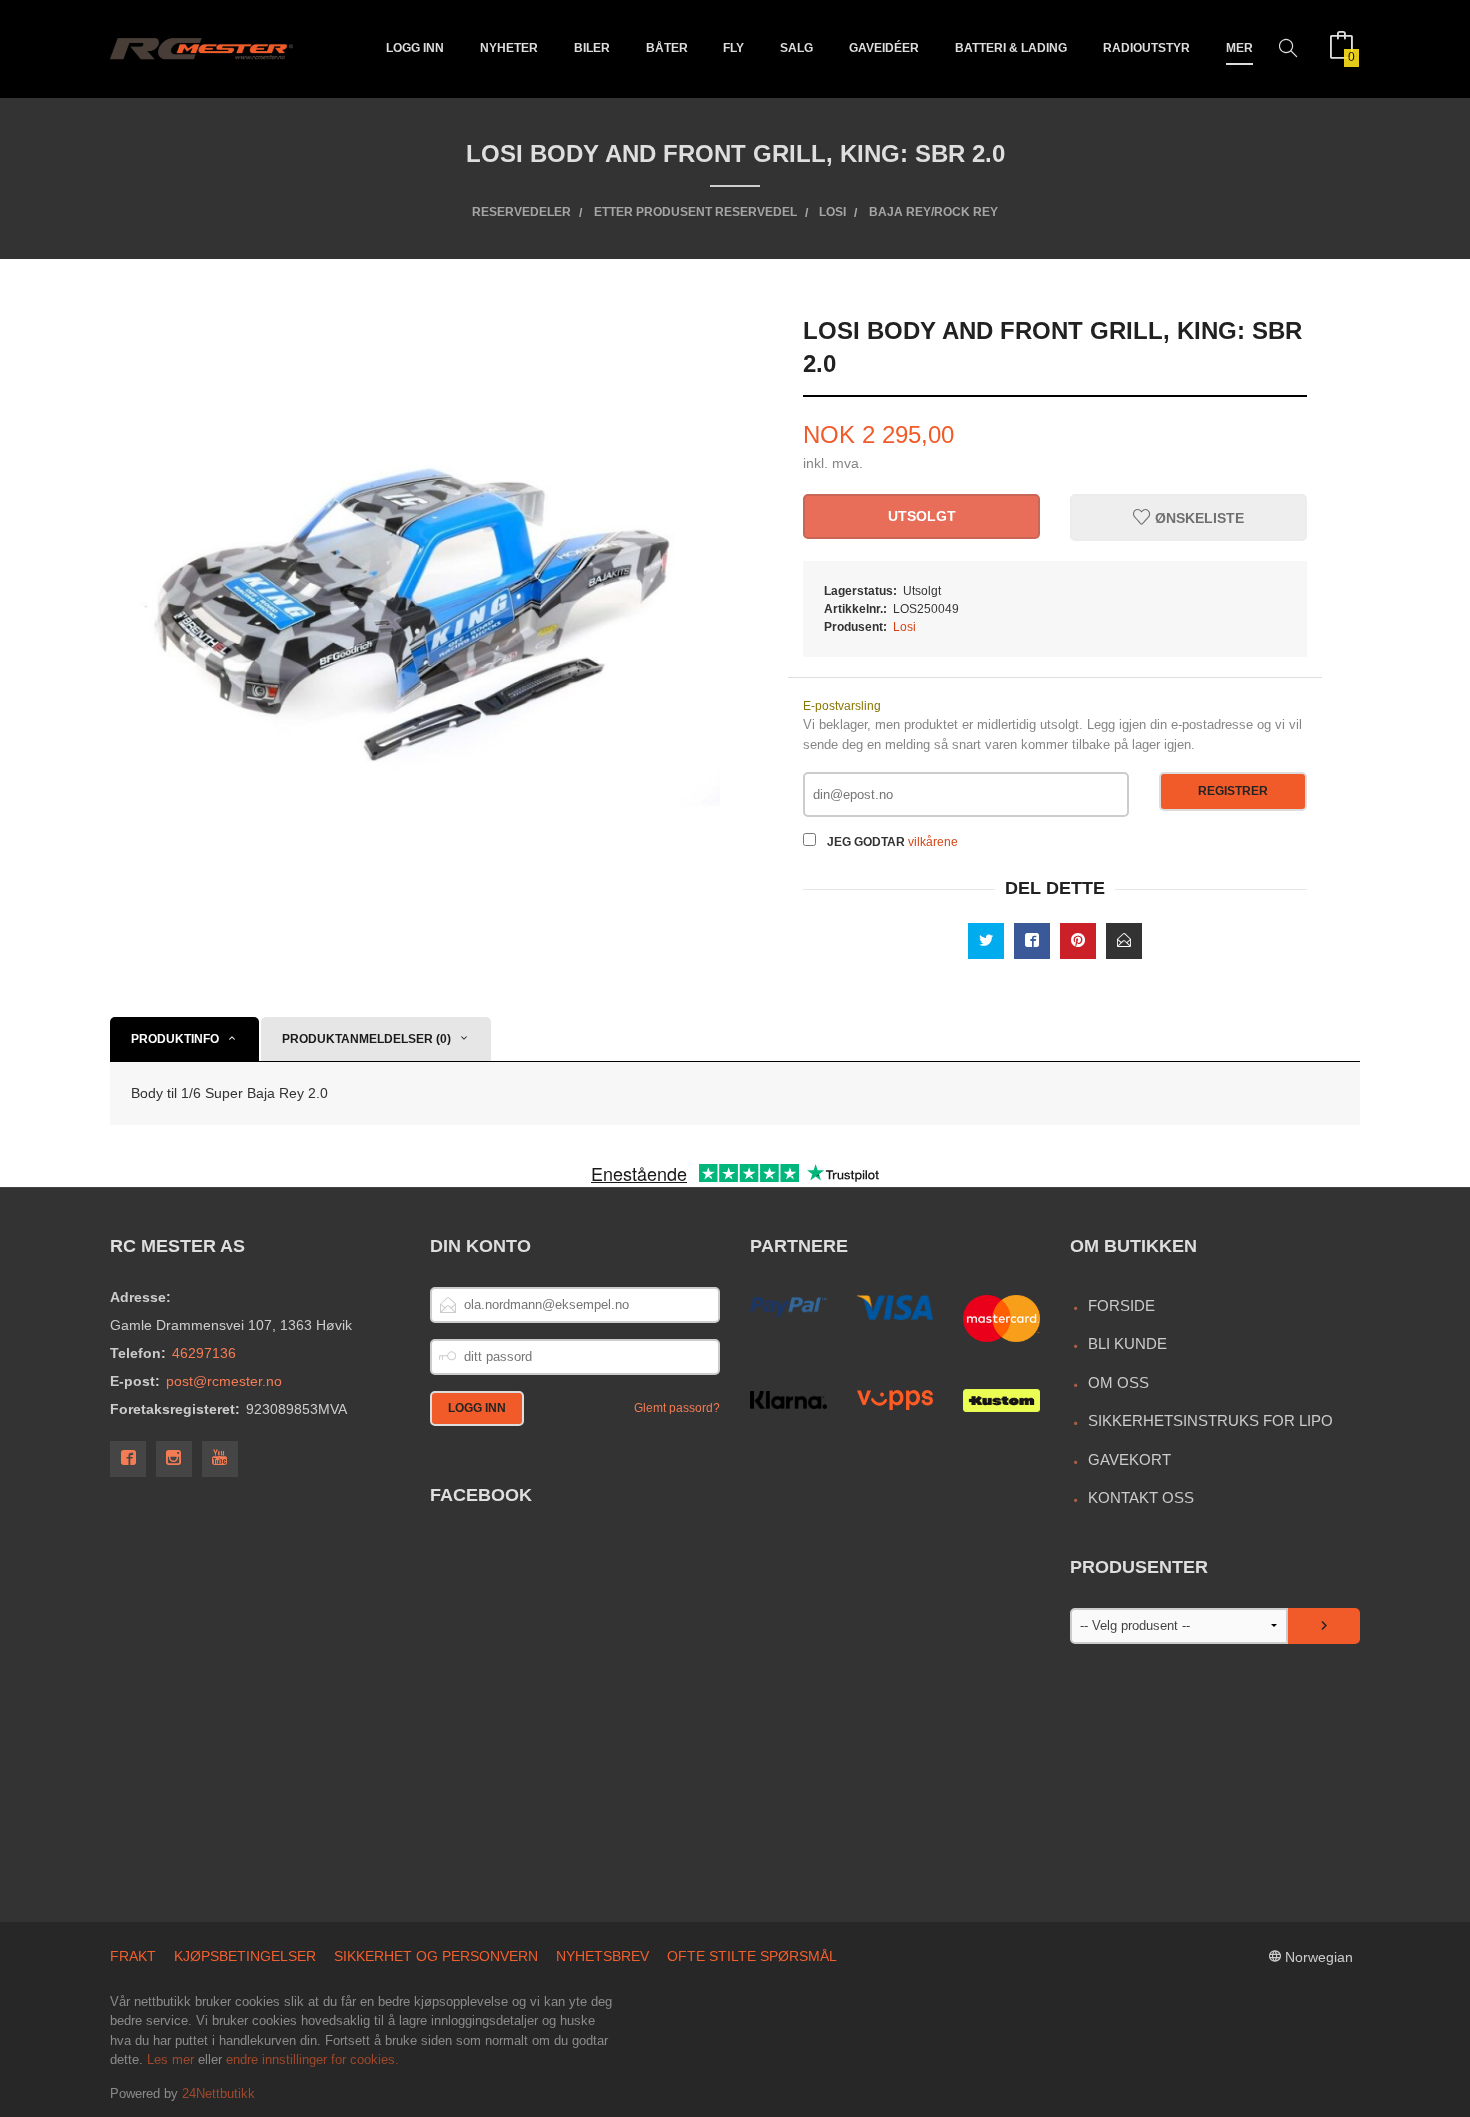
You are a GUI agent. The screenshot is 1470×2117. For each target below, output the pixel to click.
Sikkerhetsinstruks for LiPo (1210, 1420)
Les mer (170, 2059)
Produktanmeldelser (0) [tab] (366, 1039)
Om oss (1118, 1382)
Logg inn (415, 48)
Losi (904, 627)
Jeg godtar (866, 842)
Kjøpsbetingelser (245, 1956)
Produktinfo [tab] (175, 1039)
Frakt (133, 1956)
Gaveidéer (884, 48)
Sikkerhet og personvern (436, 1956)
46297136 (204, 1353)
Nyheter (509, 48)
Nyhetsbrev (602, 1956)
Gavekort (1129, 1459)
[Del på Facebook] (1032, 941)
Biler (592, 48)
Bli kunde (1127, 1343)
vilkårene (933, 842)
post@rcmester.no (224, 1381)
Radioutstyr (1146, 48)
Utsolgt (922, 516)
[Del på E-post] (1124, 941)
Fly (733, 48)
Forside (1121, 1305)
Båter (667, 48)
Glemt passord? (677, 1408)
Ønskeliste (1197, 518)
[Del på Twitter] (986, 941)
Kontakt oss (1141, 1497)
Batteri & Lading (1011, 48)
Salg (796, 48)
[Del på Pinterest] (1078, 941)
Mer (1239, 48)
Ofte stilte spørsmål (752, 1956)
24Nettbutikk (218, 2093)
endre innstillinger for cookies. (312, 2059)
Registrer (1233, 791)
